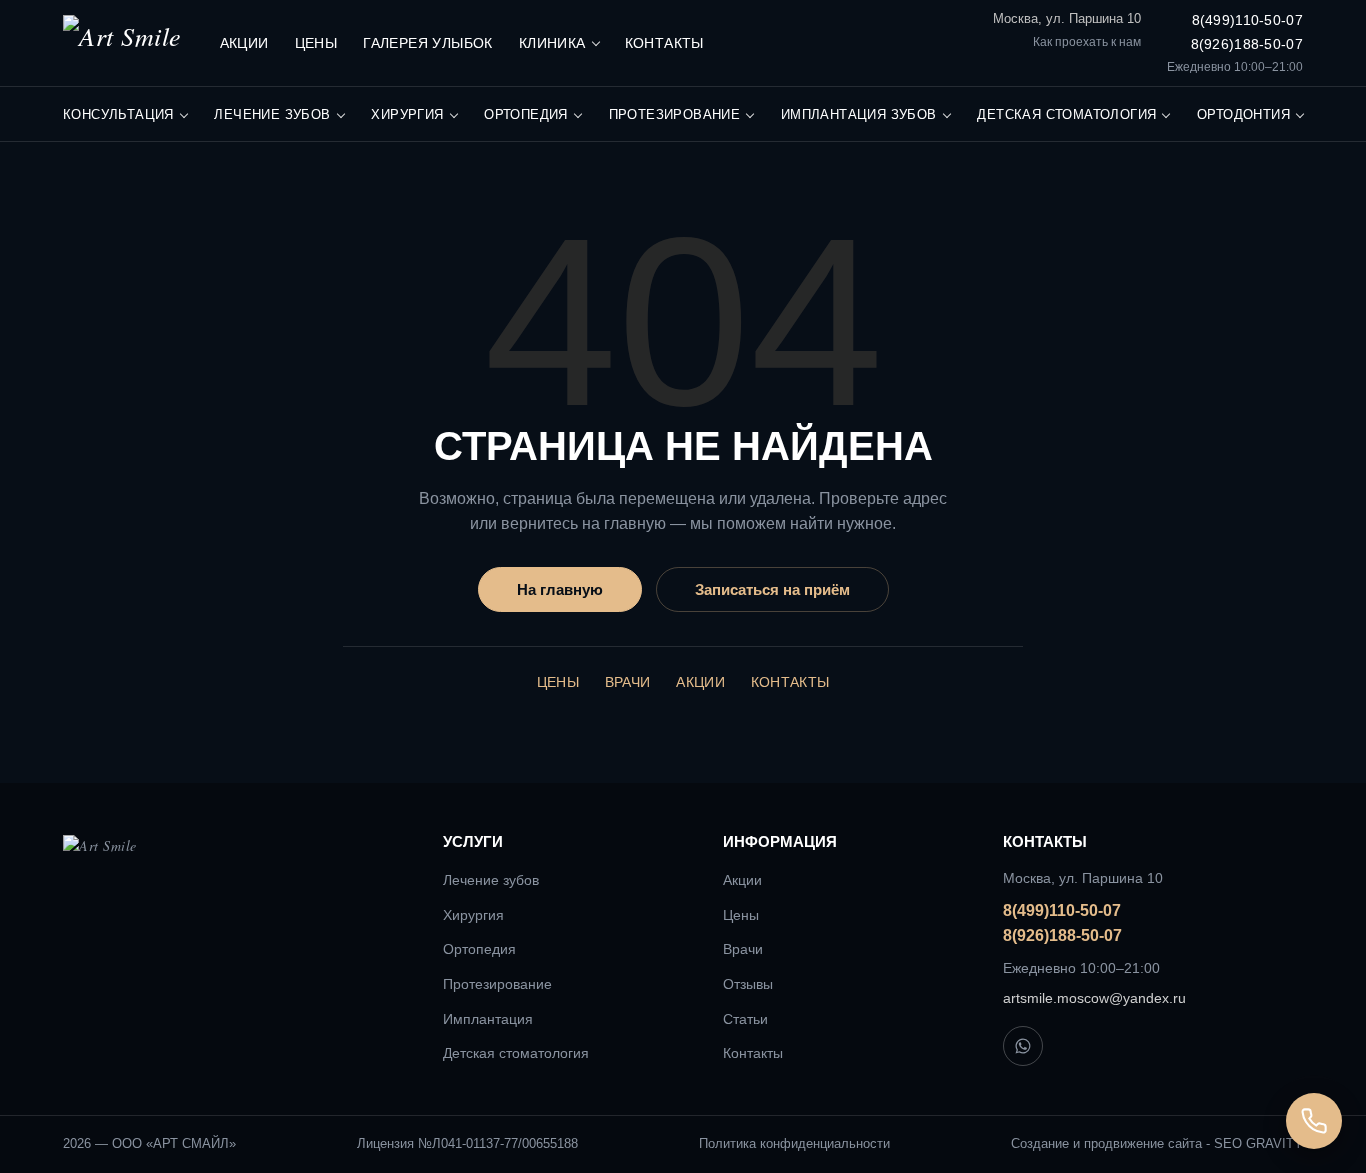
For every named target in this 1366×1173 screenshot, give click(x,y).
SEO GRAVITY (1258, 1143)
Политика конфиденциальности (794, 1143)
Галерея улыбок (428, 43)
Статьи (745, 1019)
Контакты (664, 43)
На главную (560, 589)
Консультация (118, 114)
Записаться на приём (772, 589)
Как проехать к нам (1087, 42)
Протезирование (675, 114)
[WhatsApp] (1023, 1046)
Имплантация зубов (859, 114)
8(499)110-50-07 (1247, 20)
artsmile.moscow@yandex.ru (1094, 998)
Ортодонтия (1243, 114)
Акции (244, 43)
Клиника (552, 43)
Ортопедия (526, 114)
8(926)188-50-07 (1247, 44)
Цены (316, 43)
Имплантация (488, 1019)
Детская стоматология (1066, 114)
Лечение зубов (272, 114)
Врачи (628, 682)
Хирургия (407, 114)
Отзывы (748, 984)
